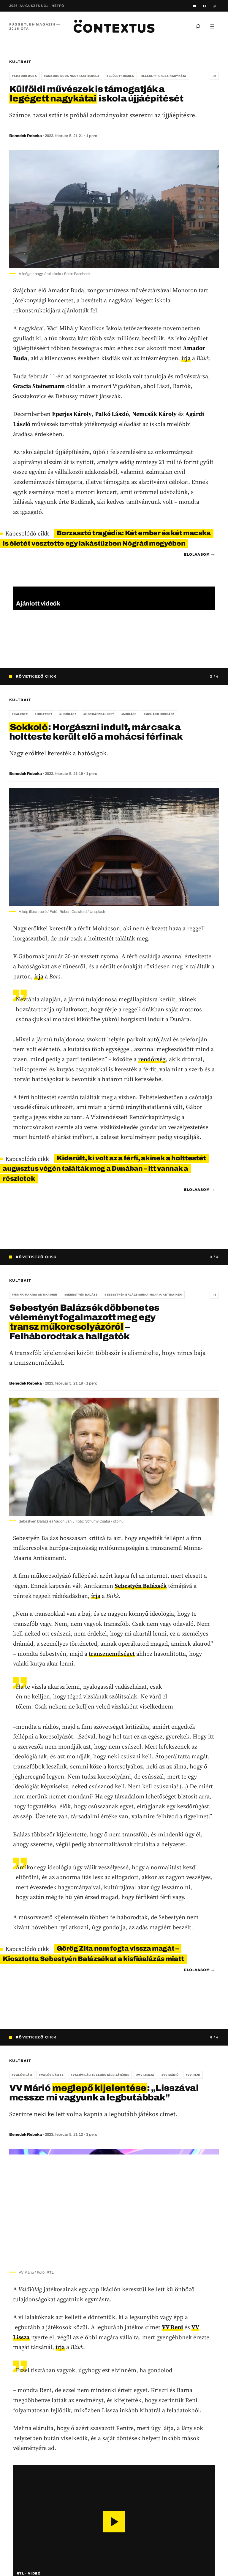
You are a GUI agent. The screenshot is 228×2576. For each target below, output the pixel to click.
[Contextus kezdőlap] (114, 26)
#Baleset (20, 714)
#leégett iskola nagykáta (164, 76)
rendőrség (152, 1059)
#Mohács (129, 714)
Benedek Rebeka (26, 136)
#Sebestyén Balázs (81, 1295)
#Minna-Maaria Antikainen (35, 1295)
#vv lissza (145, 2075)
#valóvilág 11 (51, 2075)
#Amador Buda (24, 76)
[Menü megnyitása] (212, 26)
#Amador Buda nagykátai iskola (72, 76)
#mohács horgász (159, 714)
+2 (214, 76)
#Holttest (43, 714)
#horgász (68, 714)
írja (186, 358)
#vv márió (170, 2075)
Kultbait (20, 62)
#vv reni (193, 2075)
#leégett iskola (120, 76)
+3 (214, 1295)
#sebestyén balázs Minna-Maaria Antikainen (143, 1295)
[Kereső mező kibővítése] (198, 26)
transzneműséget (112, 1654)
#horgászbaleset (99, 714)
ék (141, 1586)
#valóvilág (22, 2075)
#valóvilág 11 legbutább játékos (100, 2075)
